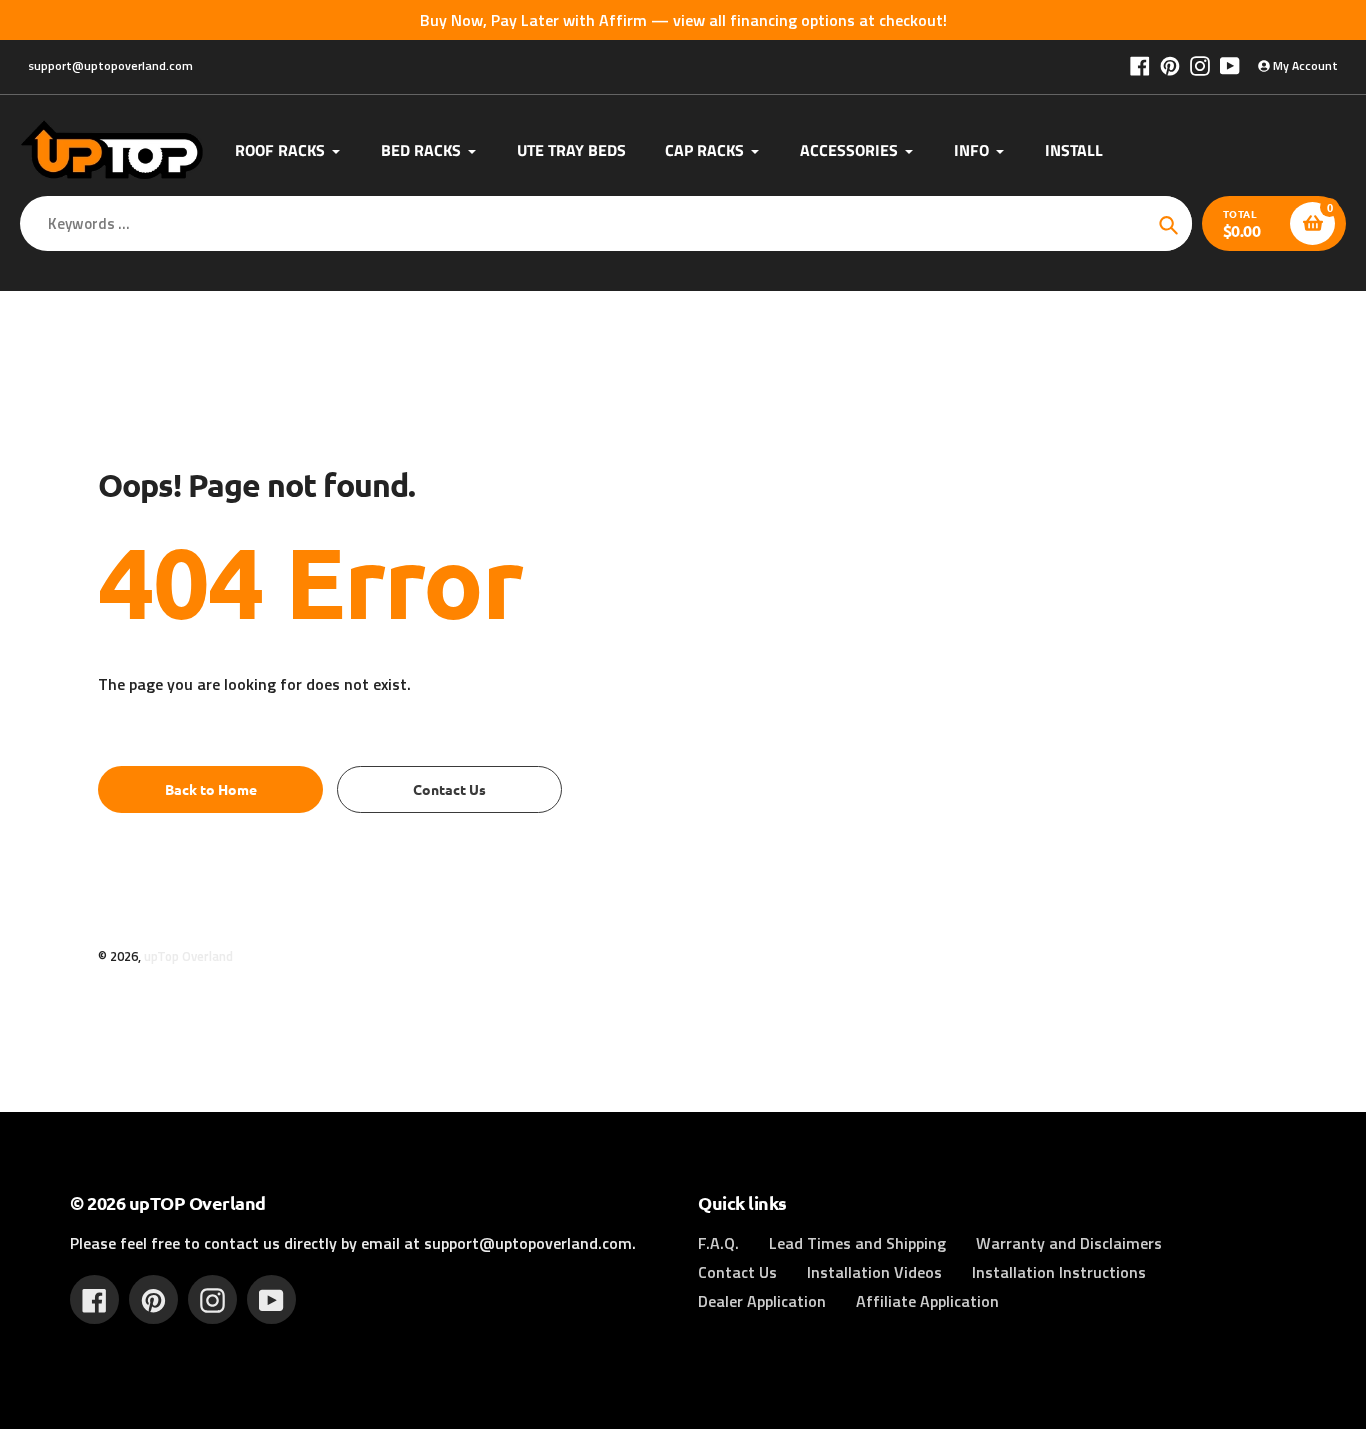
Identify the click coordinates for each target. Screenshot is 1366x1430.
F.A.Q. (718, 1243)
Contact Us (737, 1272)
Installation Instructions (1059, 1272)
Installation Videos (874, 1272)
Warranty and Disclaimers (1069, 1243)
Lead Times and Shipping (857, 1243)
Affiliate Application (927, 1301)
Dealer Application (762, 1301)
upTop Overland (188, 956)
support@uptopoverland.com (110, 65)
